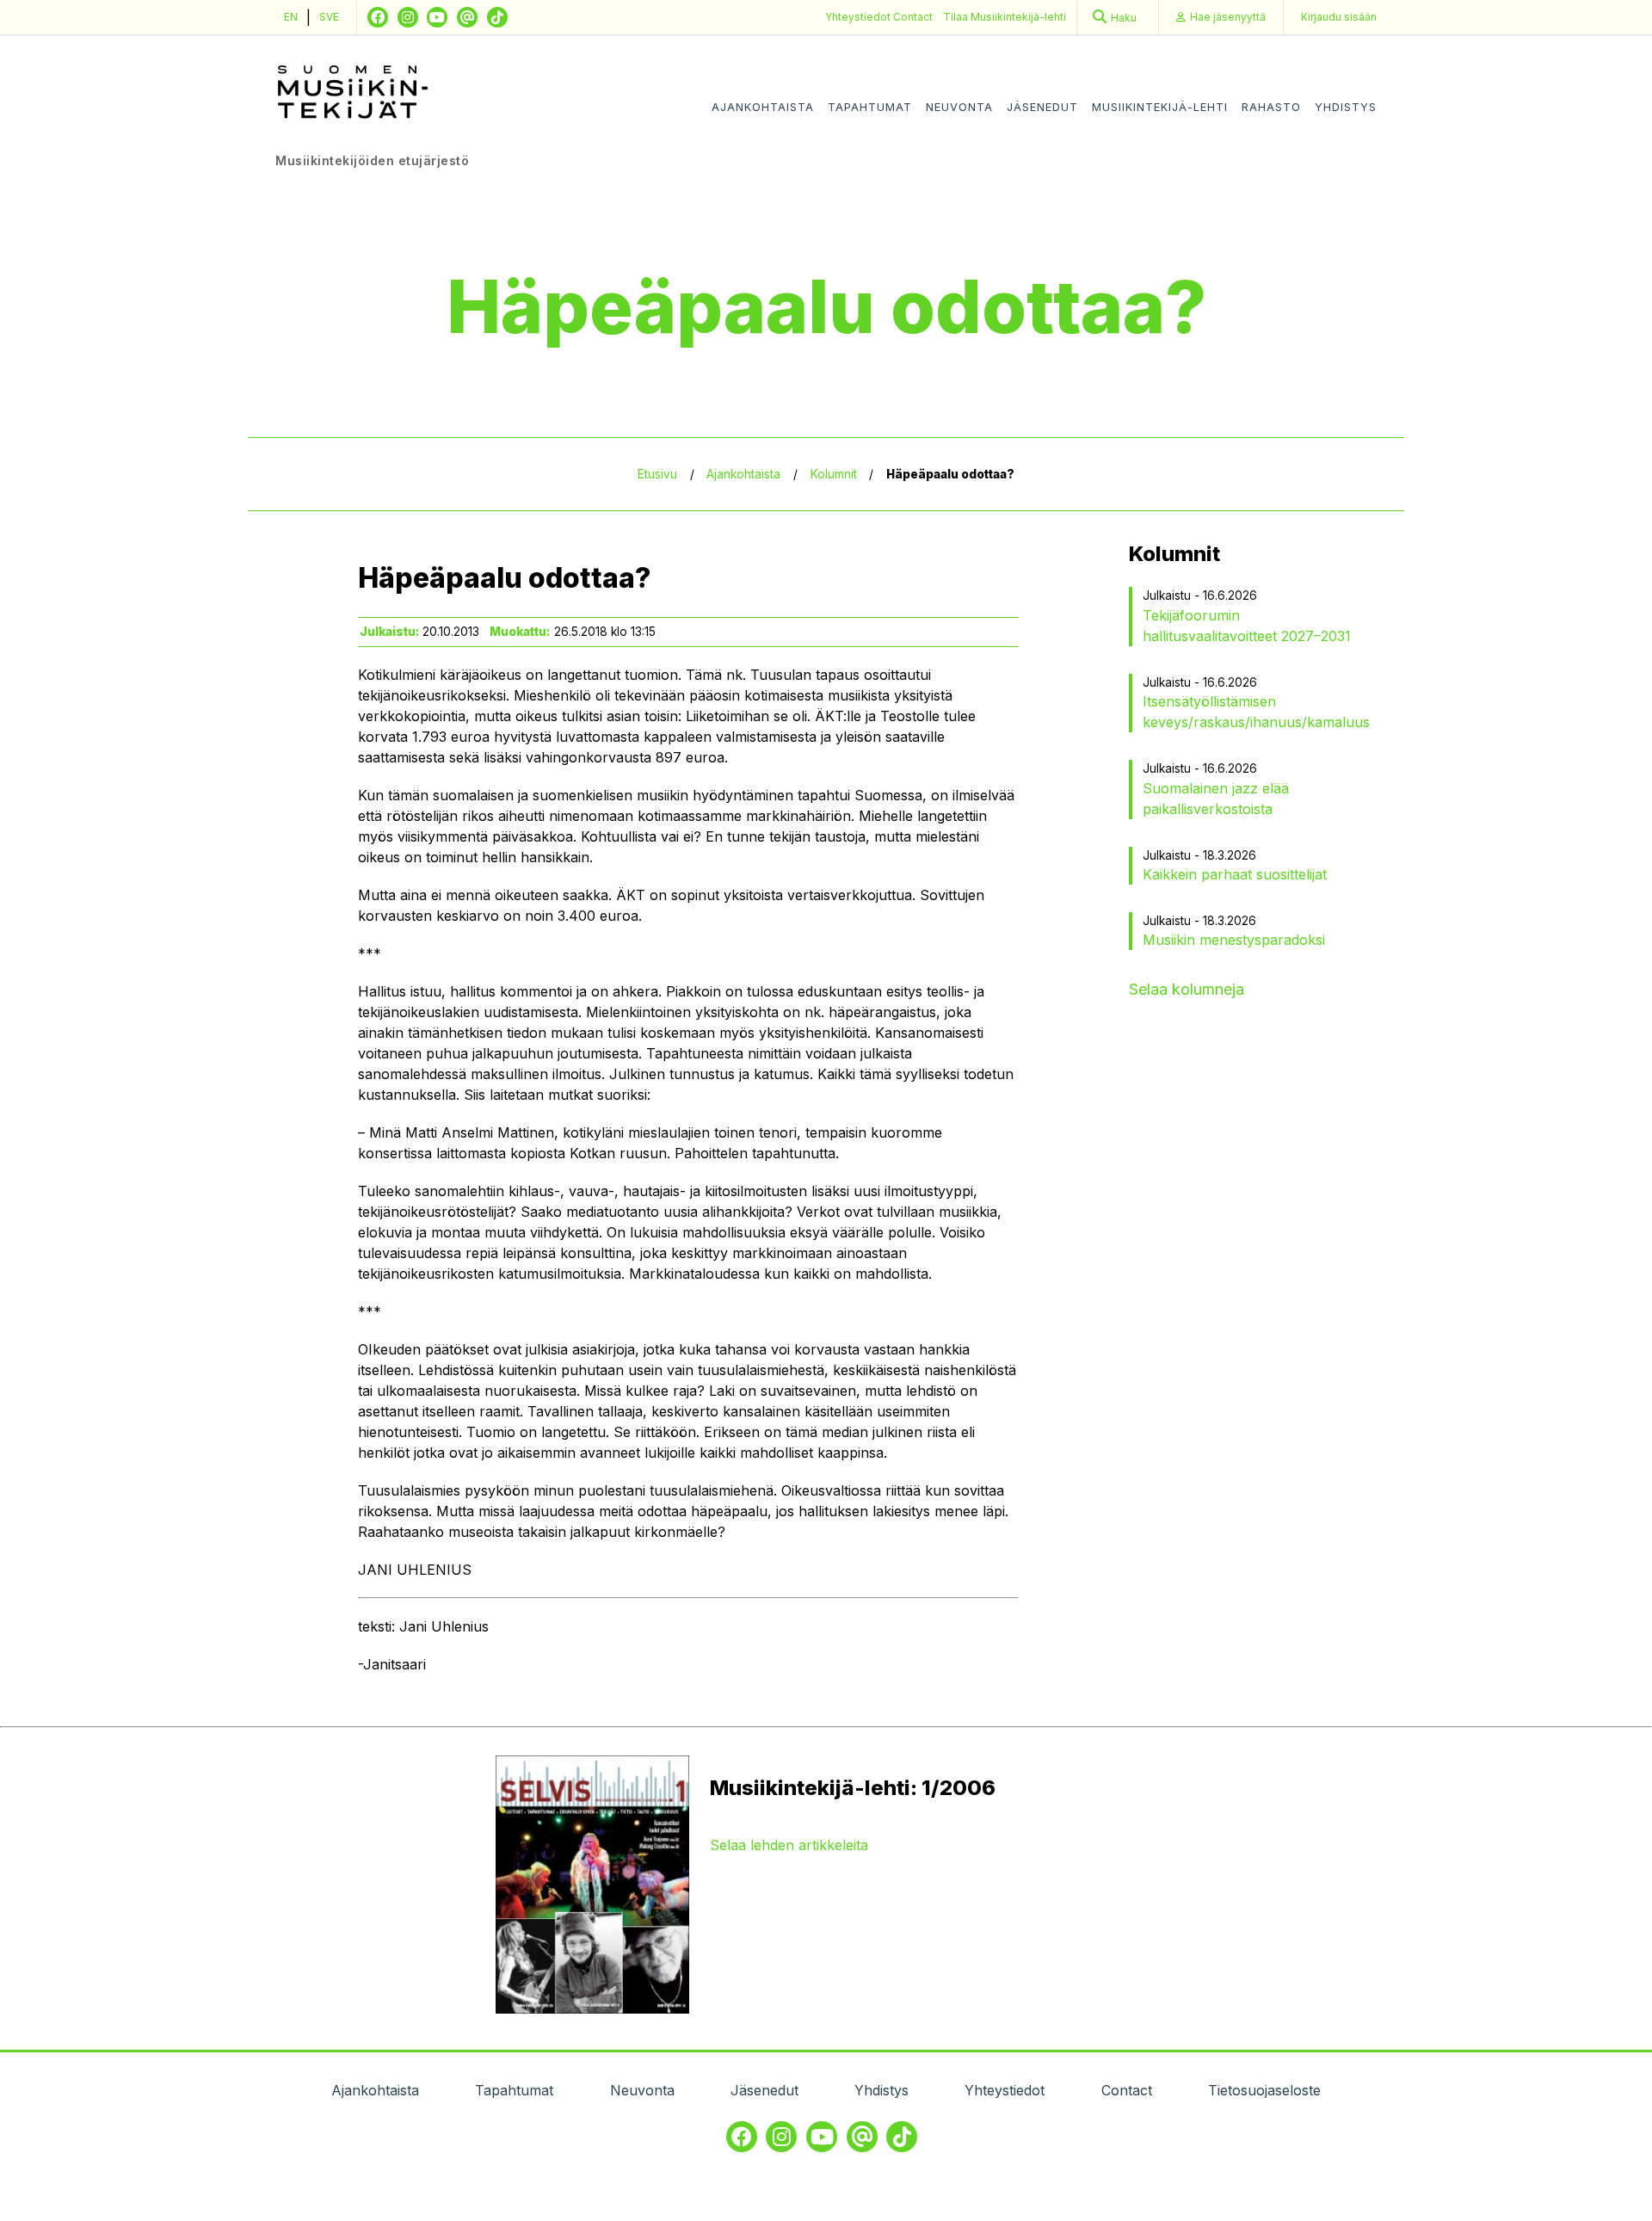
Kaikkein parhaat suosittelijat (1235, 874)
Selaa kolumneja (1187, 989)
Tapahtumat (870, 107)
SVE (329, 17)
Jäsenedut (1042, 107)
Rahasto (1271, 107)
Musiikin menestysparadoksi (1234, 940)
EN (291, 17)
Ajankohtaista (763, 107)
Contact (913, 17)
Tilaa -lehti (1005, 17)
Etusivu (657, 474)
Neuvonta (959, 107)
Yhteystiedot (859, 17)
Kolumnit (834, 474)
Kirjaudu (1339, 17)
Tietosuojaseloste (1264, 2090)
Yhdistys (1346, 107)
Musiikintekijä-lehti (1160, 107)
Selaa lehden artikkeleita (789, 1845)
